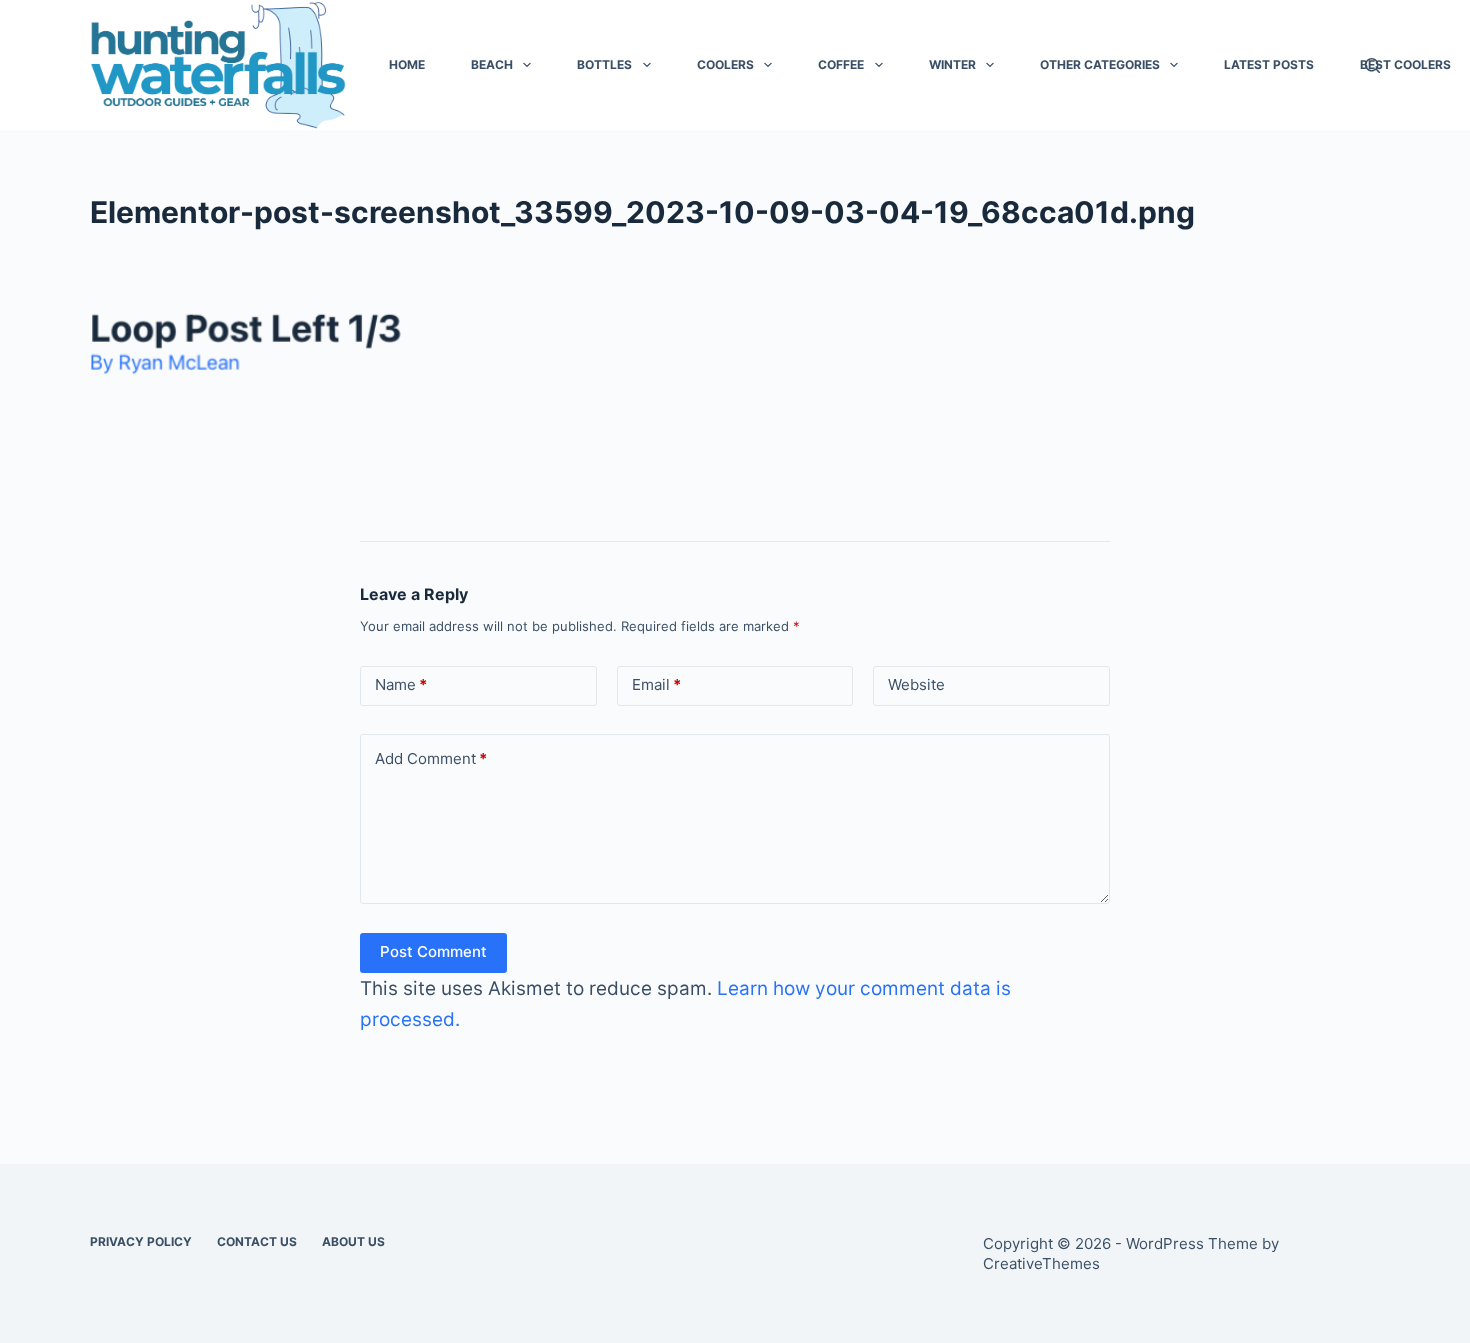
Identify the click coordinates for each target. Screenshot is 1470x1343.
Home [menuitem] (407, 64)
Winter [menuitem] (952, 64)
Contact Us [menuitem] (257, 1241)
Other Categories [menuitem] (1100, 64)
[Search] (1372, 65)
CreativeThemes (1041, 1263)
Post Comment (433, 951)
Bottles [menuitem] (604, 64)
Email (656, 684)
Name (401, 684)
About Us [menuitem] (353, 1241)
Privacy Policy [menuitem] (141, 1241)
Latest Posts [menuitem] (1269, 64)
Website (916, 684)
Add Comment (431, 758)
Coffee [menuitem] (841, 64)
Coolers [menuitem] (725, 64)
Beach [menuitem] (492, 64)
